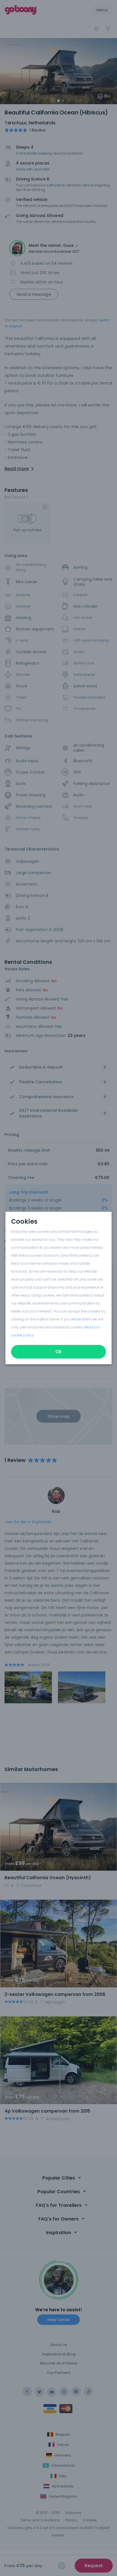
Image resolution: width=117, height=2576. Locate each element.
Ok (58, 1352)
